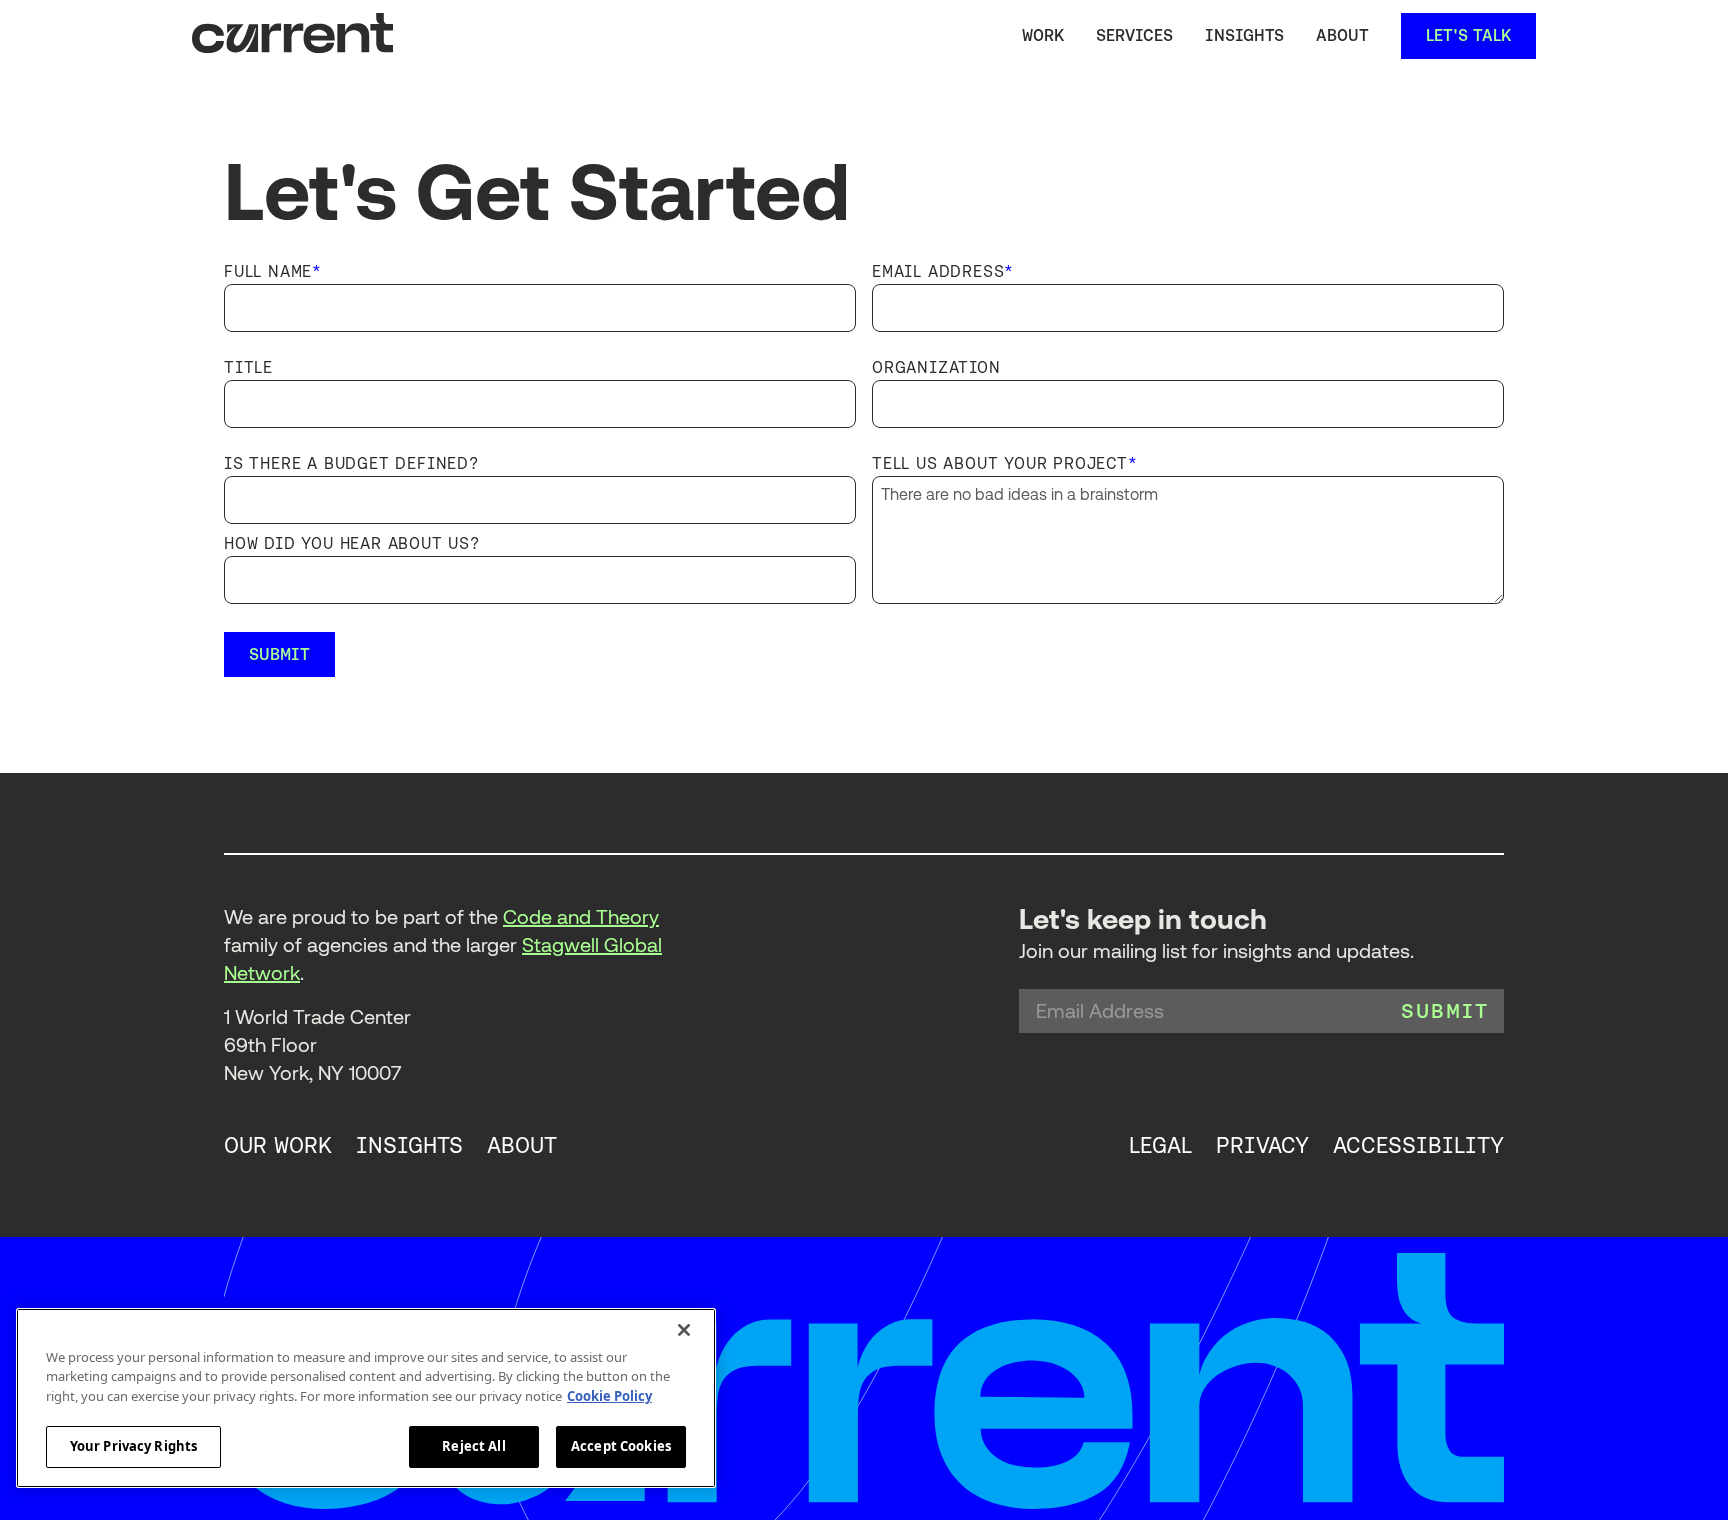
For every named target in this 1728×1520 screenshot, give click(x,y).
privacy (1262, 1146)
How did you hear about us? (352, 544)
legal (1160, 1146)
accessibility (1418, 1146)
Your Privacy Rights (133, 1446)
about (522, 1146)
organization (936, 368)
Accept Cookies (621, 1446)
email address (943, 272)
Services (1134, 35)
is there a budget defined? (351, 464)
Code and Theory (581, 917)
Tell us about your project (1005, 464)
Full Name (273, 272)
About (1342, 35)
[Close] (684, 1330)
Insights (1244, 35)
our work (278, 1146)
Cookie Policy (609, 1396)
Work (1043, 35)
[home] (292, 36)
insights (409, 1146)
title (248, 368)
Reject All (473, 1446)
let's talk (1468, 35)
